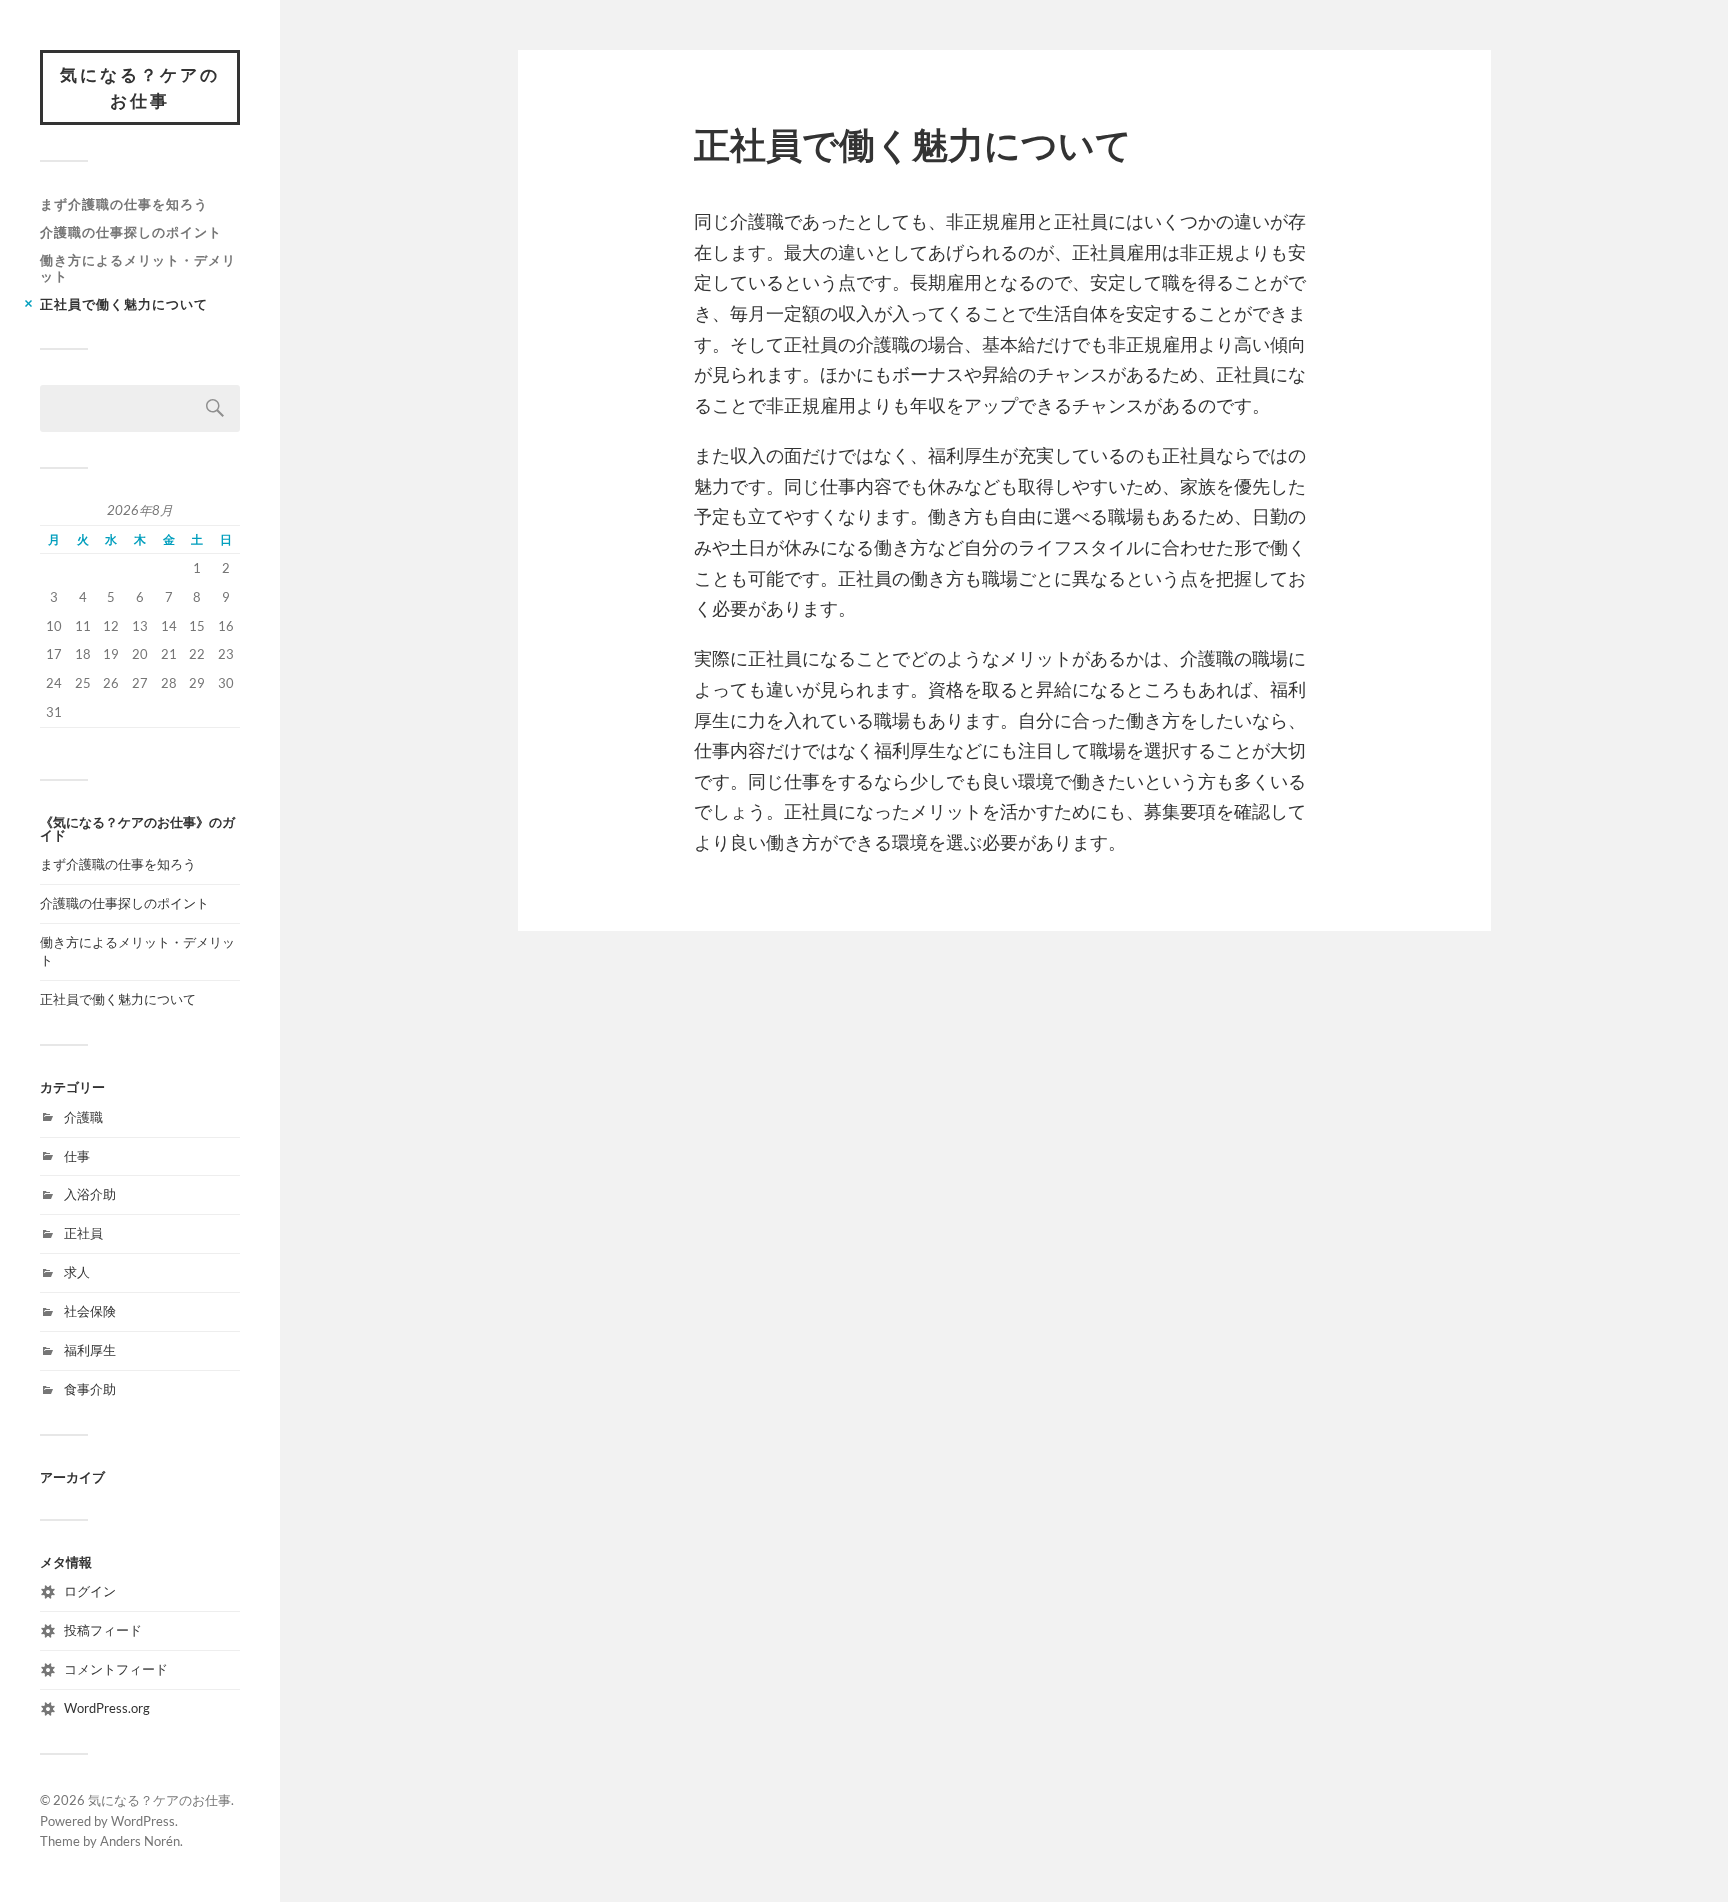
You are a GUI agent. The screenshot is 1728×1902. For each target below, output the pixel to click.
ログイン (90, 1591)
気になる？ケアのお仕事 (140, 87)
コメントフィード (116, 1669)
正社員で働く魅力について (124, 304)
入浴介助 (90, 1194)
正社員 (83, 1233)
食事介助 (90, 1389)
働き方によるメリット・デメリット (138, 268)
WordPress (143, 1821)
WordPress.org (107, 1708)
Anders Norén (140, 1841)
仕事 (77, 1156)
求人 (77, 1272)
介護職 (83, 1117)
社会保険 (90, 1311)
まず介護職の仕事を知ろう (124, 204)
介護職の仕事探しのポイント (131, 232)
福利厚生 (90, 1350)
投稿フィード (103, 1630)
